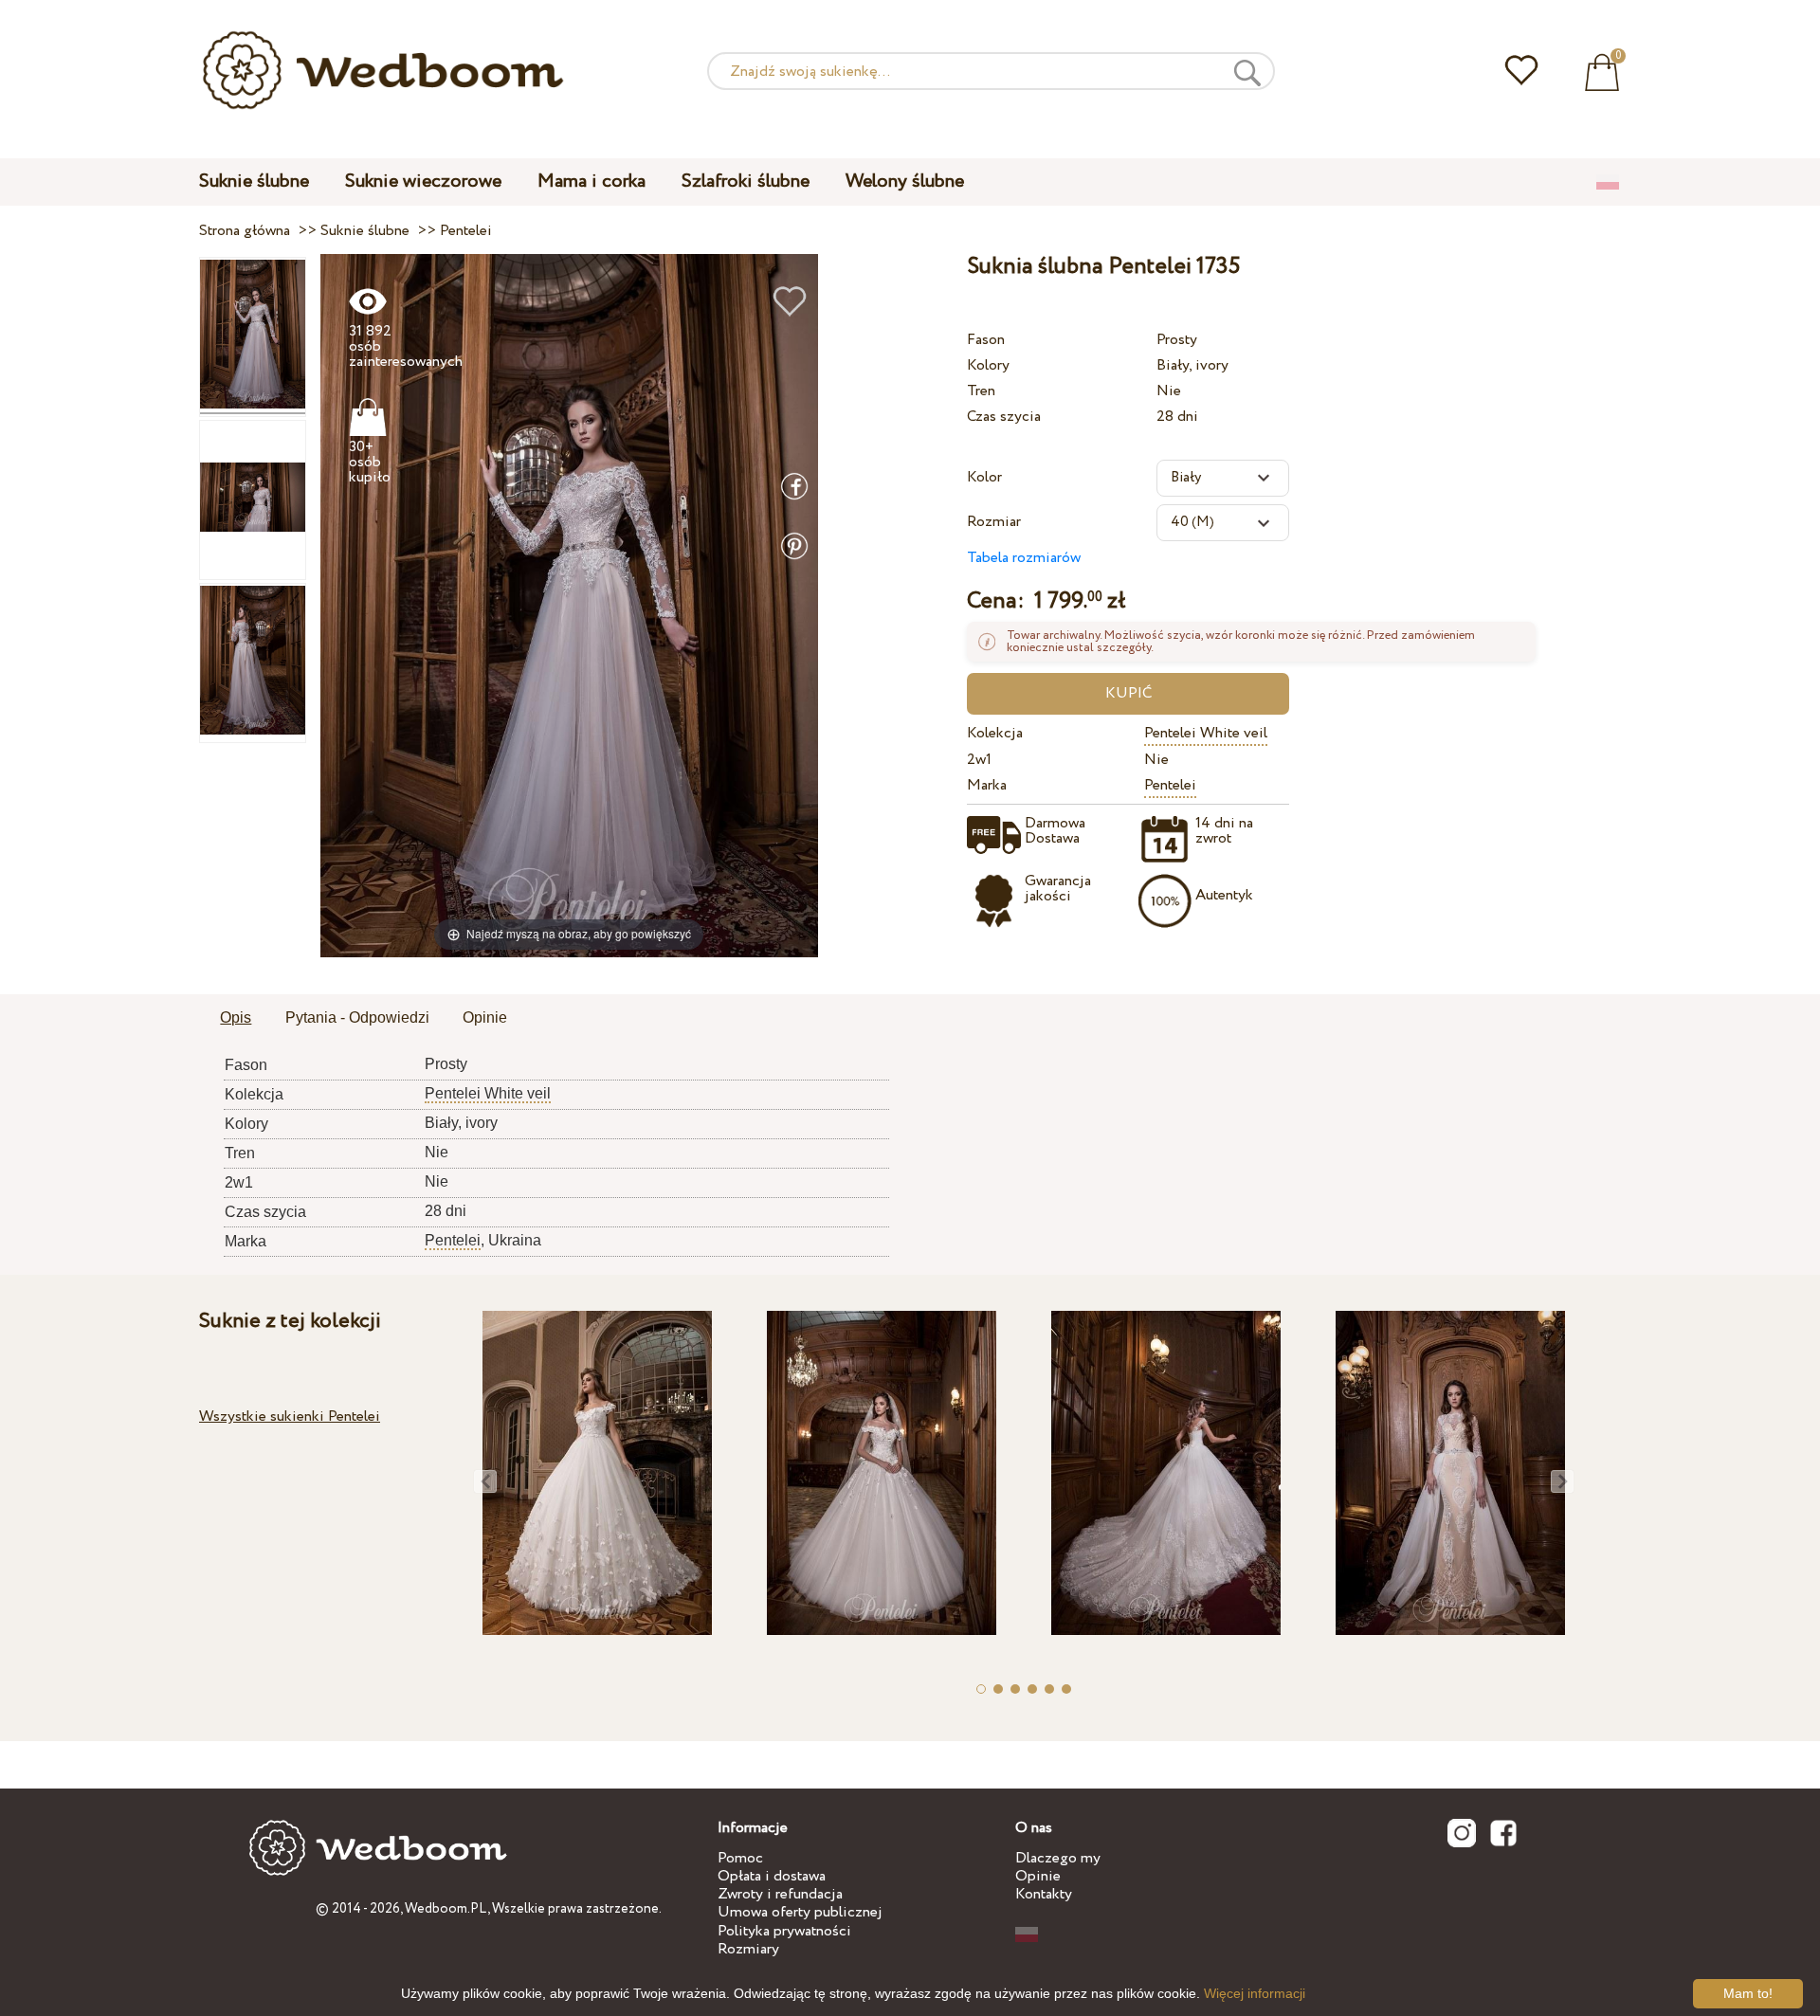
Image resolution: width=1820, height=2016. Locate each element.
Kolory (988, 365)
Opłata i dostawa (772, 1876)
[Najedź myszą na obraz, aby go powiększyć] (569, 605)
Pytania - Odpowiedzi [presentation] (357, 1017)
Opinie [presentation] (485, 1017)
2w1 (979, 760)
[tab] (236, 1019)
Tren (981, 391)
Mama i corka (591, 182)
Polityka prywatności (784, 1931)
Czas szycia (1004, 417)
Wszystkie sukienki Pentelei (290, 1417)
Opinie (1038, 1876)
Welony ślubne (905, 182)
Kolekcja (995, 733)
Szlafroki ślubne (746, 182)
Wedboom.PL (446, 1909)
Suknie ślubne (254, 182)
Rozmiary (748, 1949)
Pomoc (740, 1858)
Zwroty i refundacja (780, 1894)
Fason (986, 340)
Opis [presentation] (236, 1017)
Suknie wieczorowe (423, 182)
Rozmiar (994, 522)
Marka (987, 785)
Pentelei (1170, 785)
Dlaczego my (1058, 1858)
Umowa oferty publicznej (800, 1912)
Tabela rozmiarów (1024, 558)
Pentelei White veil (1206, 733)
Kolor (984, 477)
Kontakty (1044, 1894)
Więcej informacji (1255, 1993)
